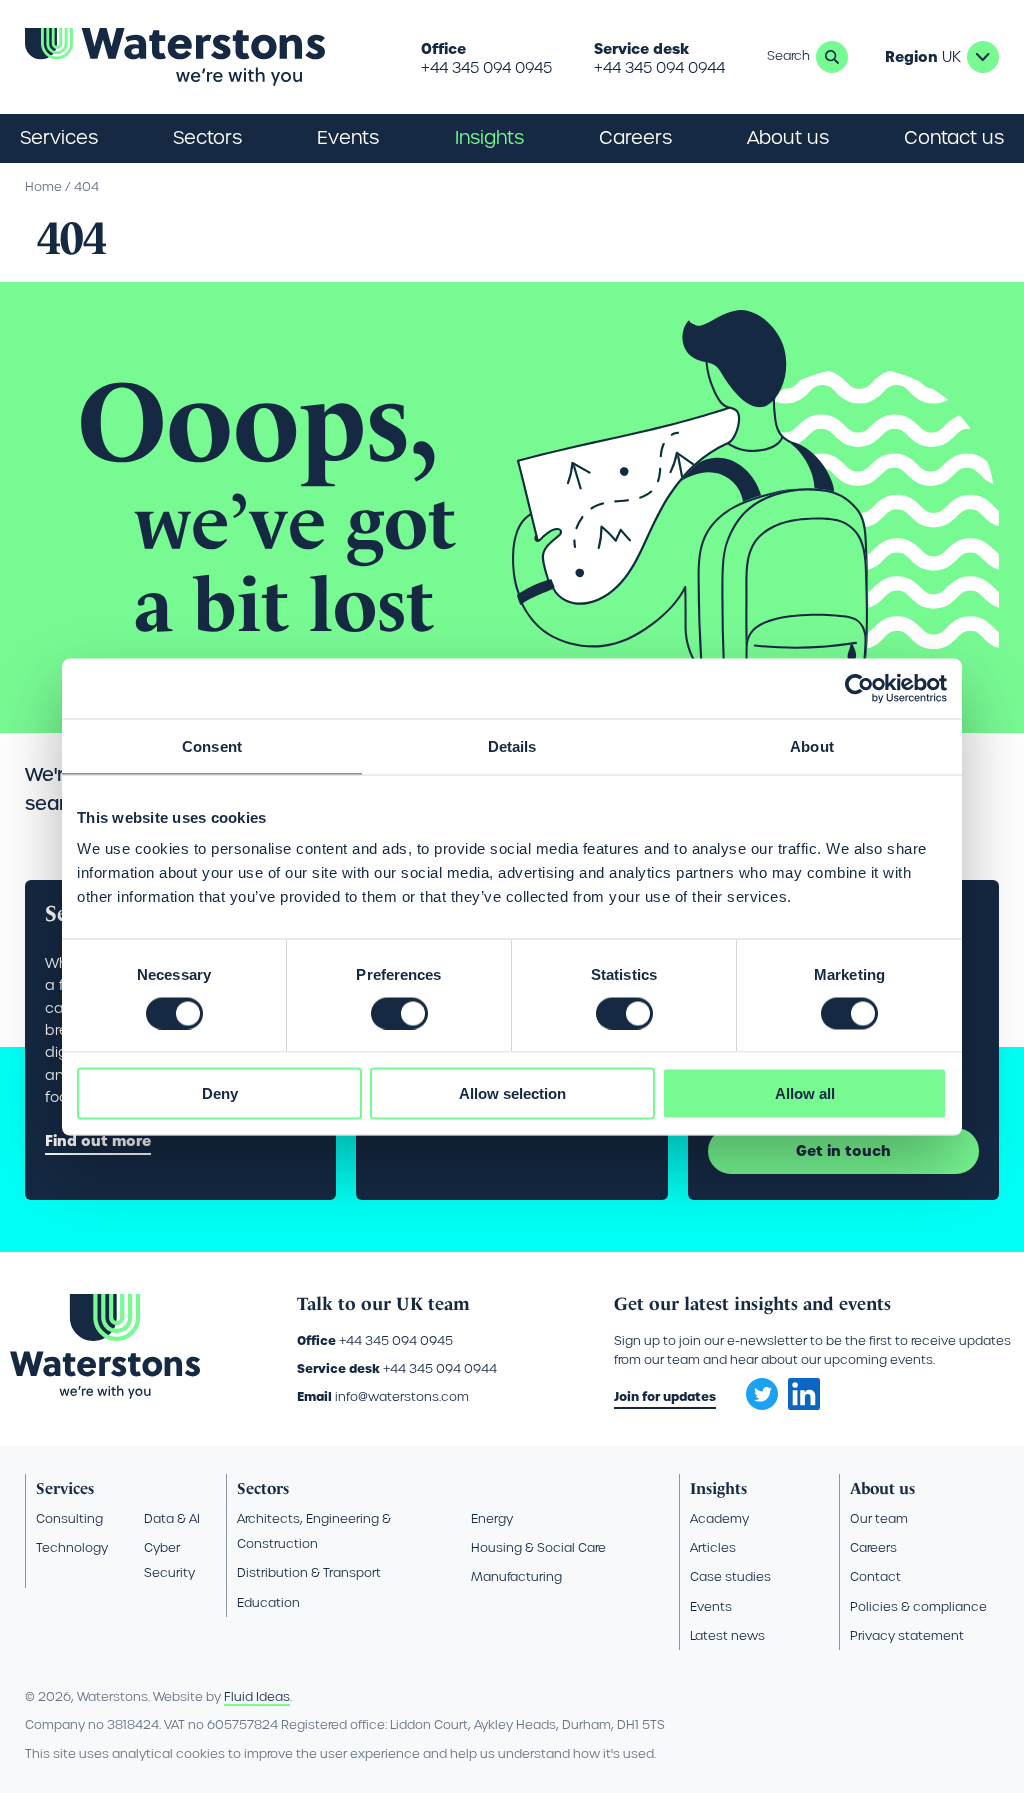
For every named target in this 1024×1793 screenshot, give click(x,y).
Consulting (69, 1518)
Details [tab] (512, 745)
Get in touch (843, 1151)
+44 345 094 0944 (659, 68)
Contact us (954, 137)
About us (882, 1488)
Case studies (730, 1576)
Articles (713, 1547)
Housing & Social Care (538, 1547)
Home (43, 186)
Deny (220, 1093)
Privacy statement (907, 1635)
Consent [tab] (212, 745)
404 (86, 186)
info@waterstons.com (402, 1396)
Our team (879, 1518)
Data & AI (172, 1518)
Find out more (98, 1141)
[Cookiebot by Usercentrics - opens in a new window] (859, 688)
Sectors (263, 1488)
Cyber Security (169, 1560)
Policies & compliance (918, 1606)
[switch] (399, 1013)
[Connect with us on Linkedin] (804, 1405)
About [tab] (812, 745)
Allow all (805, 1093)
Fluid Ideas (257, 1696)
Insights (489, 137)
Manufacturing (516, 1576)
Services (65, 1488)
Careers (873, 1547)
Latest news (727, 1635)
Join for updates (665, 1396)
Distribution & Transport (309, 1572)
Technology (72, 1547)
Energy (492, 1518)
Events (348, 137)
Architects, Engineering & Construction (314, 1531)
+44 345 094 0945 (486, 68)
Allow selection (512, 1093)
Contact (875, 1576)
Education (268, 1602)
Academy (719, 1518)
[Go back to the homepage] (175, 57)
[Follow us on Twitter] (755, 1388)
